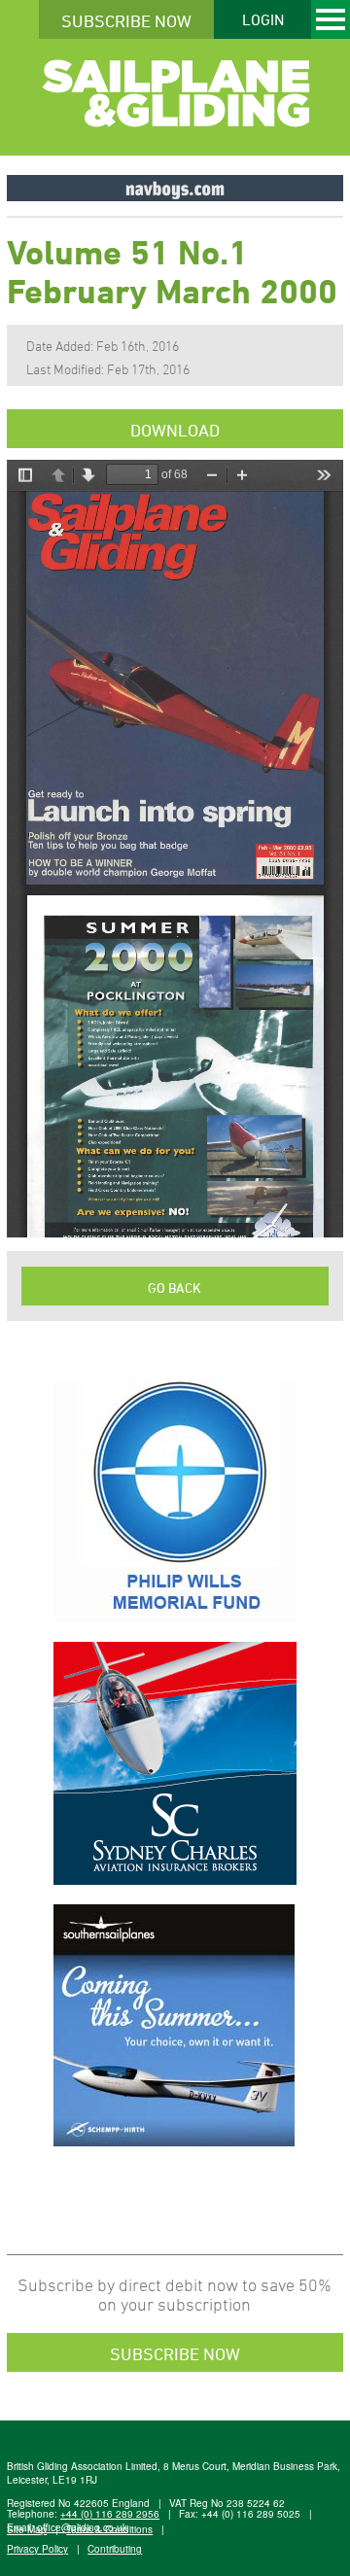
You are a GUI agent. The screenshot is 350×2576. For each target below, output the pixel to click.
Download (175, 430)
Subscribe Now (126, 20)
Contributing (115, 2549)
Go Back (175, 1288)
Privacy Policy (37, 2549)
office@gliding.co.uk (82, 2527)
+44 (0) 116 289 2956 (110, 2514)
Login (263, 19)
